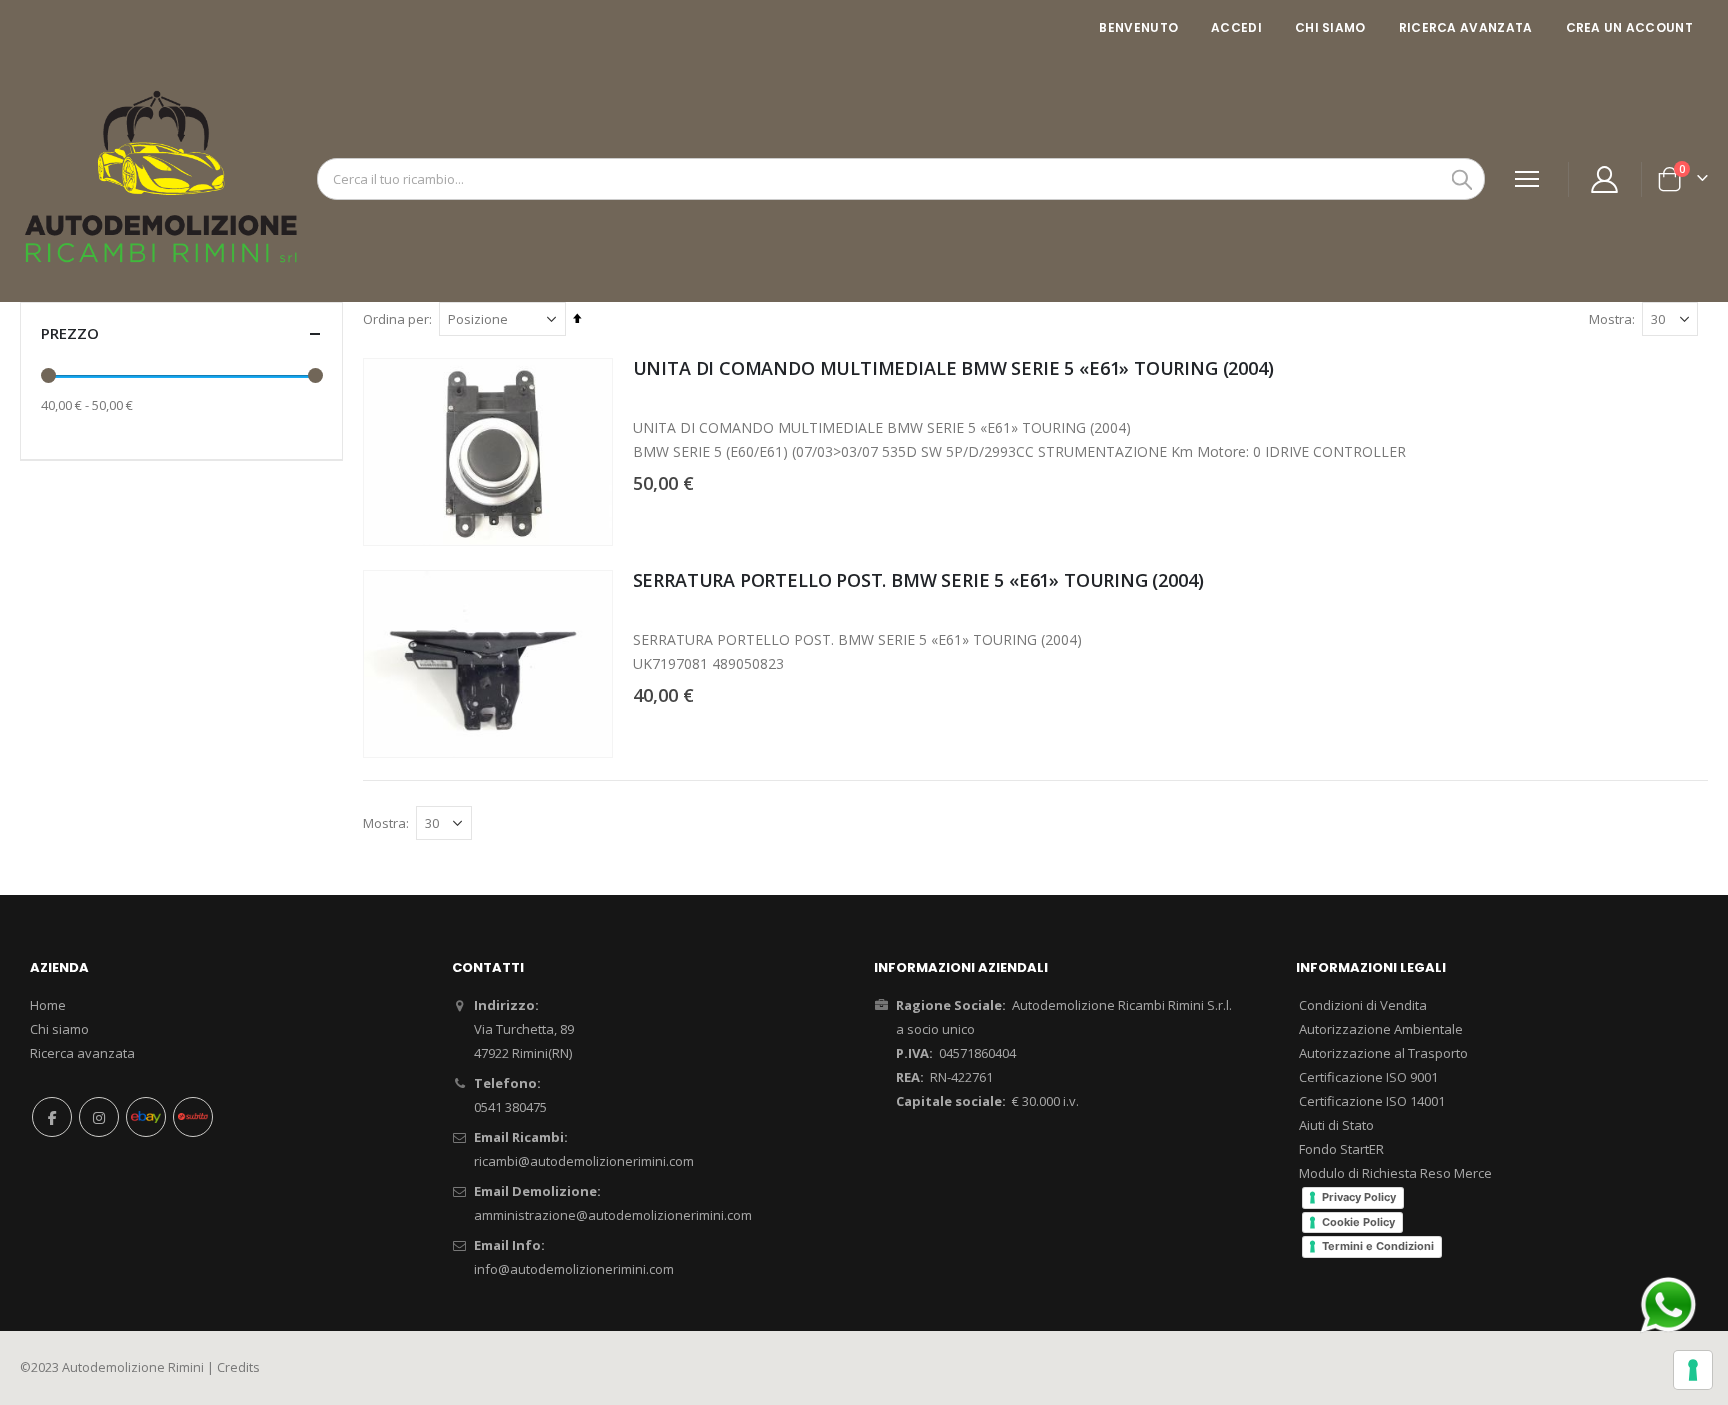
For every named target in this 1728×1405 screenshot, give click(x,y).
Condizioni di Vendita (1363, 1005)
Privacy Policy (1359, 1197)
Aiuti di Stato (1336, 1125)
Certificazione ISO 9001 (1368, 1077)
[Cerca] (1462, 180)
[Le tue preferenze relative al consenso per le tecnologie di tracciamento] (1693, 1370)
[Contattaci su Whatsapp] (1668, 1303)
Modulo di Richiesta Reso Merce (1395, 1173)
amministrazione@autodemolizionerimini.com (613, 1215)
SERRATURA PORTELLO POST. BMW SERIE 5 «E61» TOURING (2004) (918, 580)
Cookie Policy (1358, 1222)
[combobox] (901, 179)
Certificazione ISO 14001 (1372, 1101)
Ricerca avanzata (1466, 27)
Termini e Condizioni (1378, 1246)
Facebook (52, 1117)
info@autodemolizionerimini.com (574, 1269)
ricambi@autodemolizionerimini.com (584, 1161)
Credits (238, 1367)
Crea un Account (1630, 27)
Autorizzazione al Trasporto (1383, 1053)
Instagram (99, 1117)
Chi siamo (59, 1029)
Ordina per (396, 319)
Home (48, 1005)
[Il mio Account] (1605, 179)
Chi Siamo (1330, 27)
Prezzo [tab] (70, 333)
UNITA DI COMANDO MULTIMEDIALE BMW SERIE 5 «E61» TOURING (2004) (953, 368)
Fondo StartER (1341, 1149)
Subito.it (193, 1117)
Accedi (1236, 27)
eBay (146, 1117)
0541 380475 (510, 1107)
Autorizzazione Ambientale (1381, 1029)
